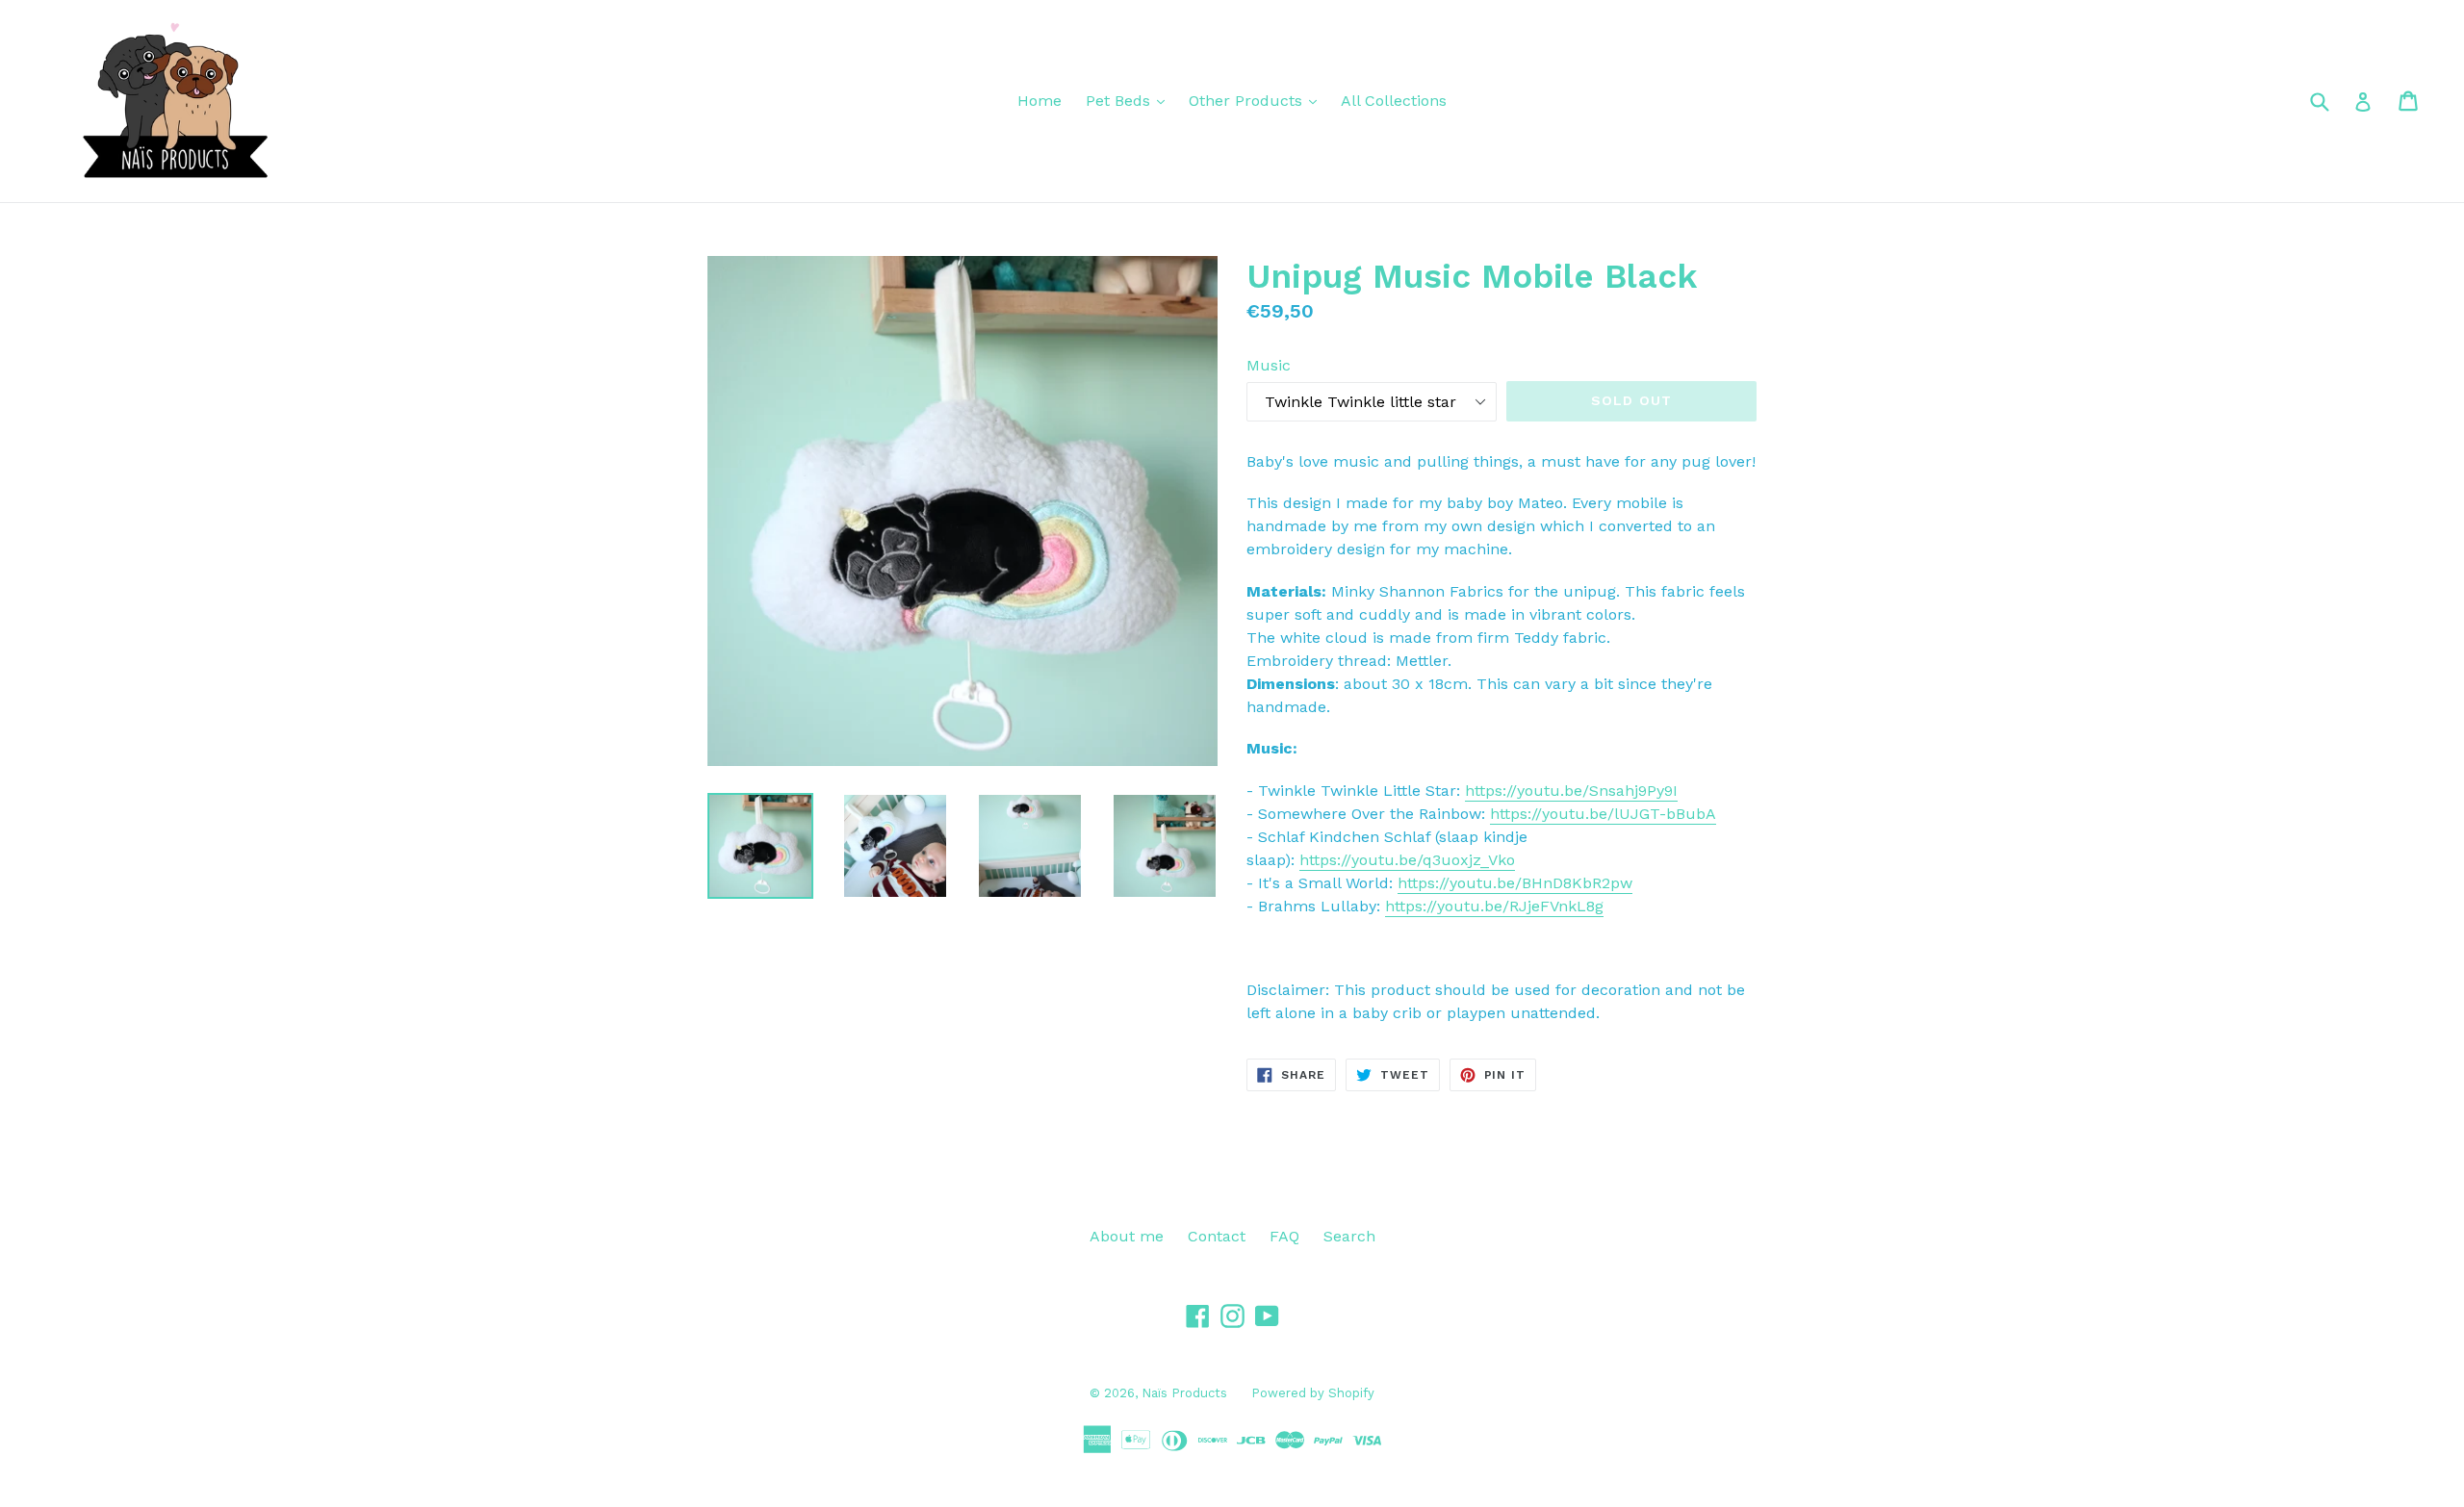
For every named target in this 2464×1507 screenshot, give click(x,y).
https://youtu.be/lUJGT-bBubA (1603, 814)
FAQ (1284, 1236)
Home (1039, 101)
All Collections (1394, 101)
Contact (1217, 1236)
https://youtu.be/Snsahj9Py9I (1571, 791)
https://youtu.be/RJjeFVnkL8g (1494, 906)
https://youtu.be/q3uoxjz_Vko (1407, 860)
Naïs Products (1184, 1393)
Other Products (1248, 101)
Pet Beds (1120, 101)
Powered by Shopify (1313, 1393)
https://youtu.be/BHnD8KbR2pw (1515, 883)
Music (1269, 365)
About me (1127, 1236)
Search (1349, 1236)
